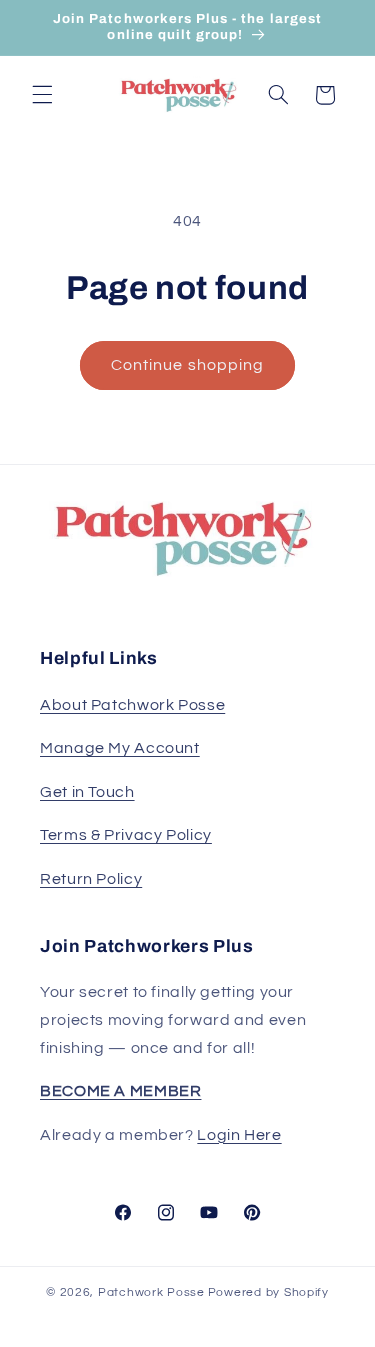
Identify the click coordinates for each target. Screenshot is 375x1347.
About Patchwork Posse (132, 705)
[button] (42, 95)
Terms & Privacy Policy (126, 835)
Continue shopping (187, 365)
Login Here (239, 1135)
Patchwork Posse (151, 1292)
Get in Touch (87, 792)
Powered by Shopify (268, 1292)
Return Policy (91, 879)
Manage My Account (120, 748)
